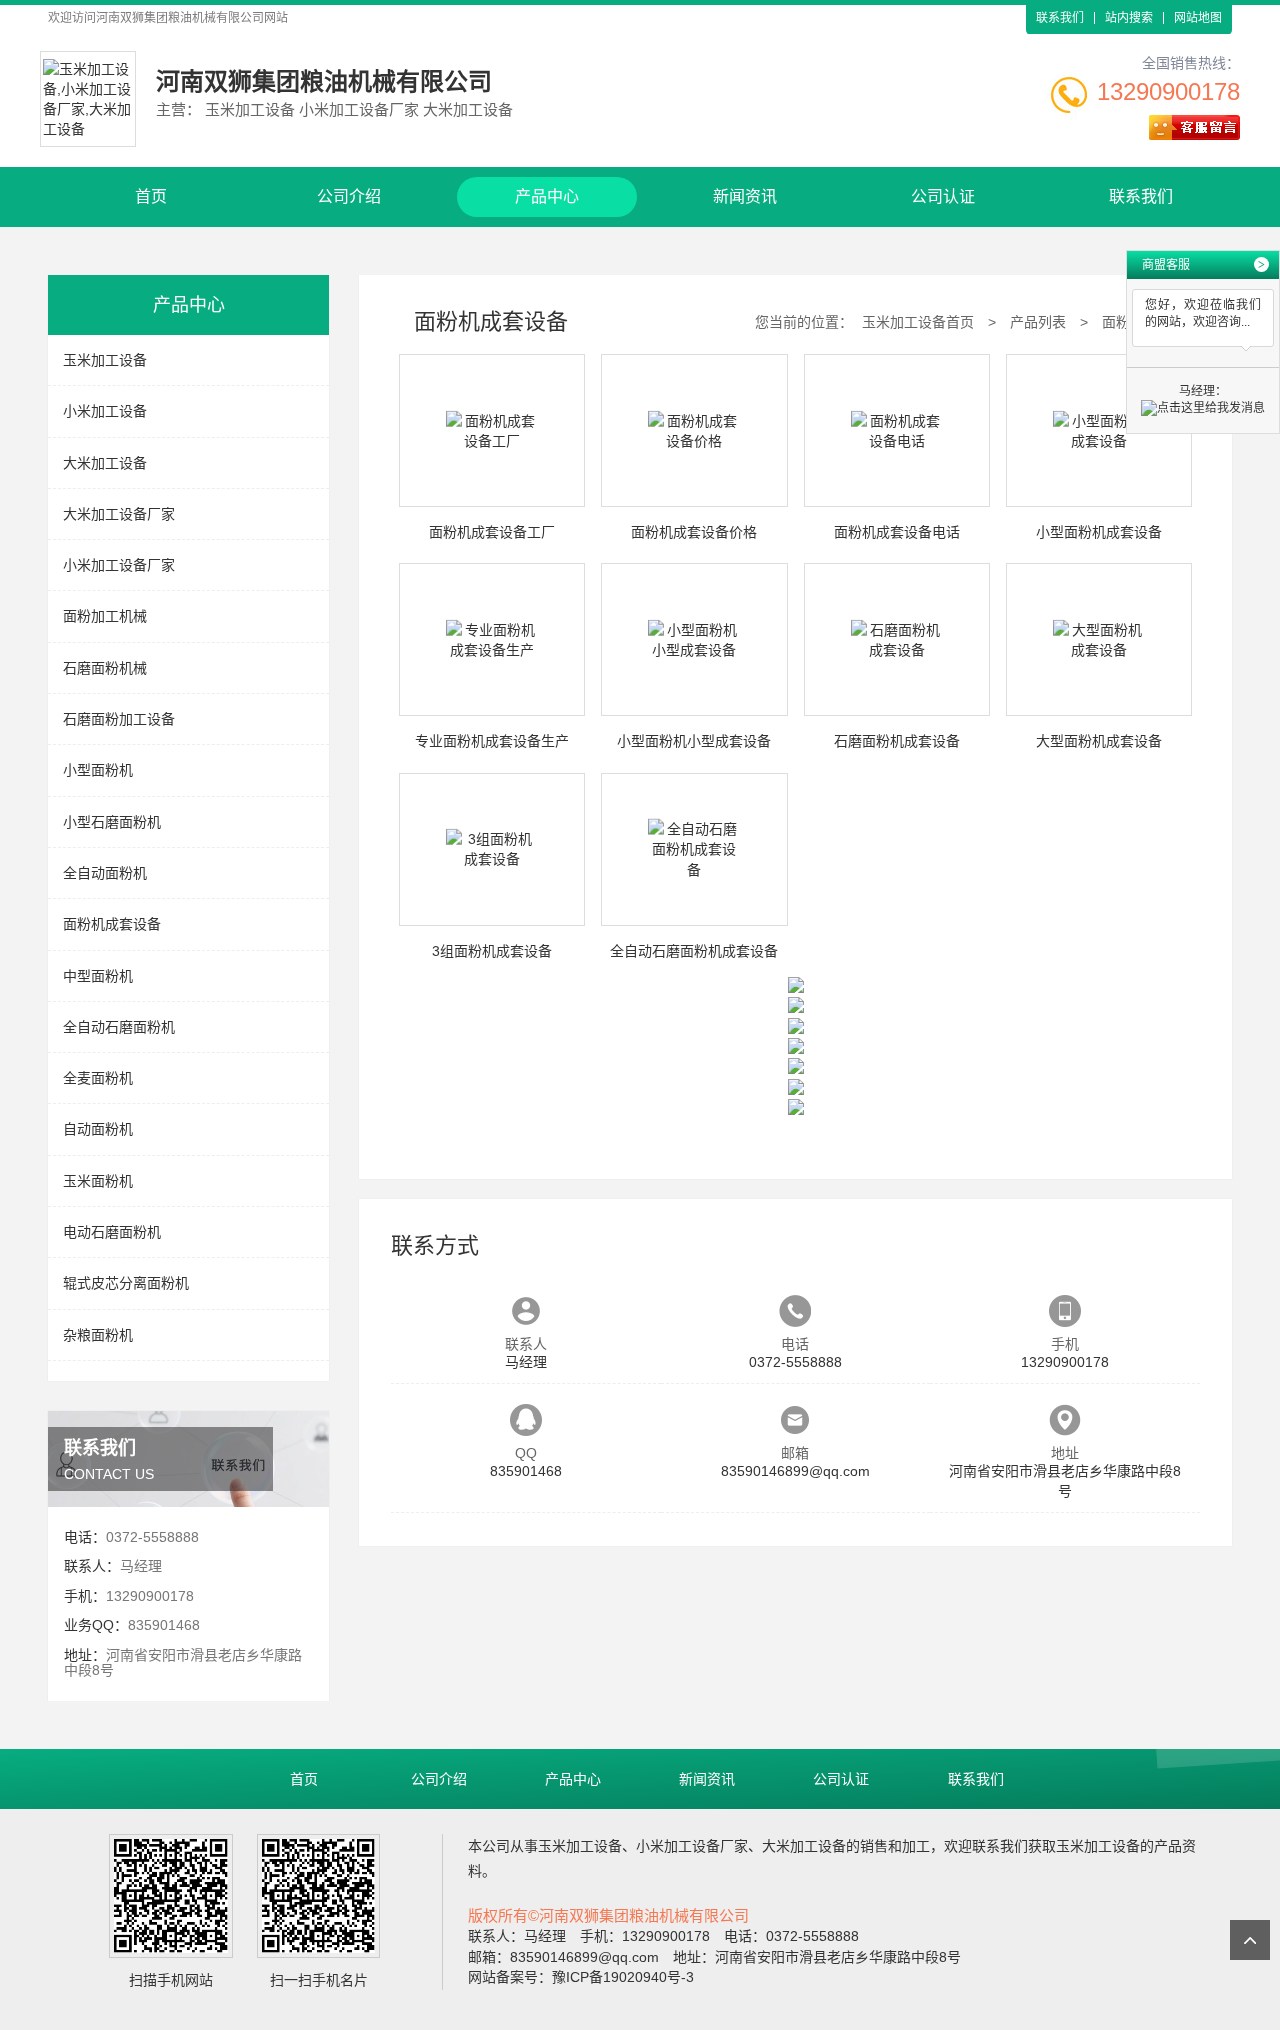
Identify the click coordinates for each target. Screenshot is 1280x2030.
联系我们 (1060, 18)
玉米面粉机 (98, 1181)
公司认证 (943, 196)
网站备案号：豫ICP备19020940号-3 (581, 1977)
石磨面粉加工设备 (119, 719)
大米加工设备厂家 (119, 514)
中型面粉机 (98, 976)
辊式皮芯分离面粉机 (126, 1283)
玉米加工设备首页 (918, 322)
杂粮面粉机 (98, 1335)
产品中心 (547, 196)
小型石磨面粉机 (112, 822)
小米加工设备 (105, 411)
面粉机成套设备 (112, 924)
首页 (151, 196)
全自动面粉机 (105, 873)
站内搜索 (1129, 18)
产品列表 (1038, 322)
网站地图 (1198, 18)
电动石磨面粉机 (112, 1232)
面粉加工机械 (105, 616)
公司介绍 (349, 196)
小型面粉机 (98, 770)
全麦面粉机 (98, 1078)
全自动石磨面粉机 (119, 1027)
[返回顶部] (1250, 1940)
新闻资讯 (745, 196)
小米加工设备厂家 (119, 565)
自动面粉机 (98, 1129)
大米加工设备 (105, 463)
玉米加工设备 (105, 360)
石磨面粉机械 (105, 668)
